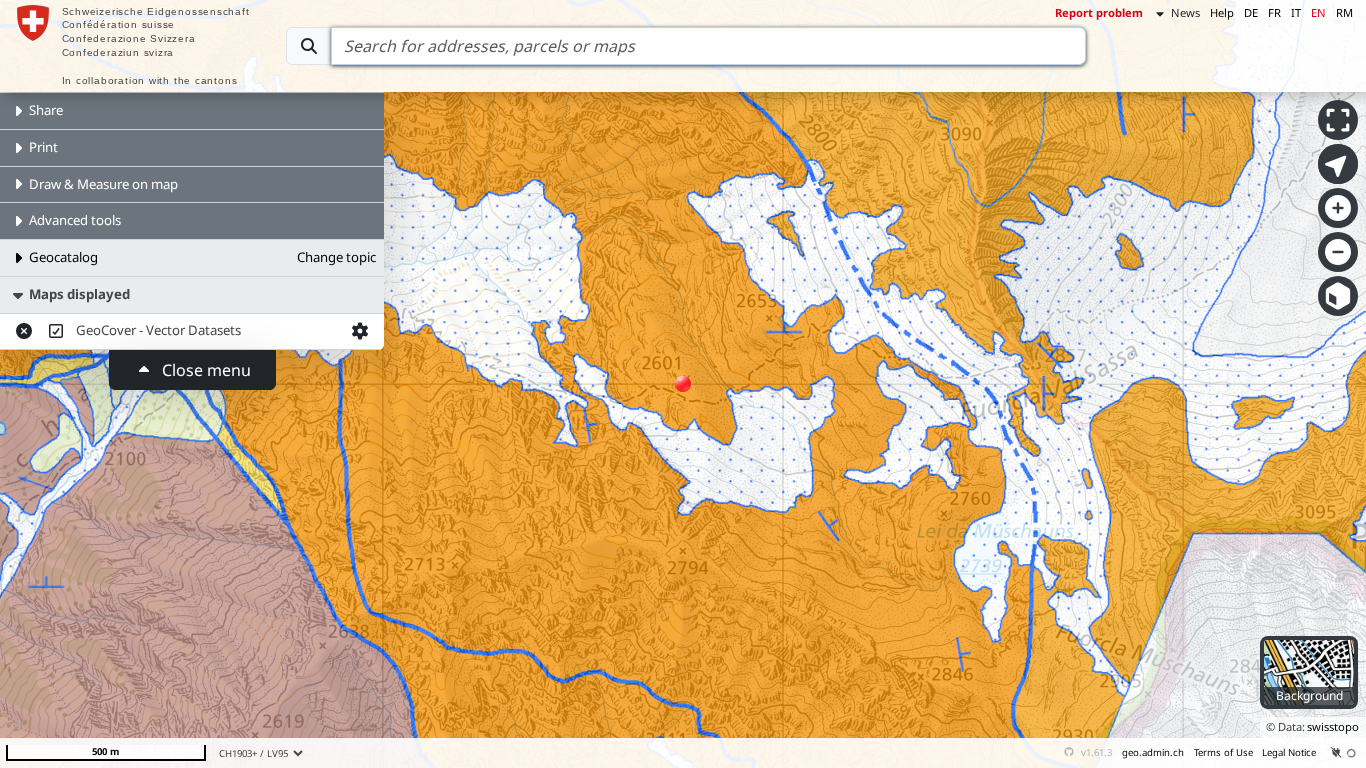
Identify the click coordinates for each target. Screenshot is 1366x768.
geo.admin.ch (1153, 752)
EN (1318, 12)
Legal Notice (1289, 752)
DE (1251, 12)
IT (1296, 12)
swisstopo (1333, 726)
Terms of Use (1223, 752)
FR (1274, 12)
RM (1344, 12)
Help (1222, 12)
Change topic (336, 257)
